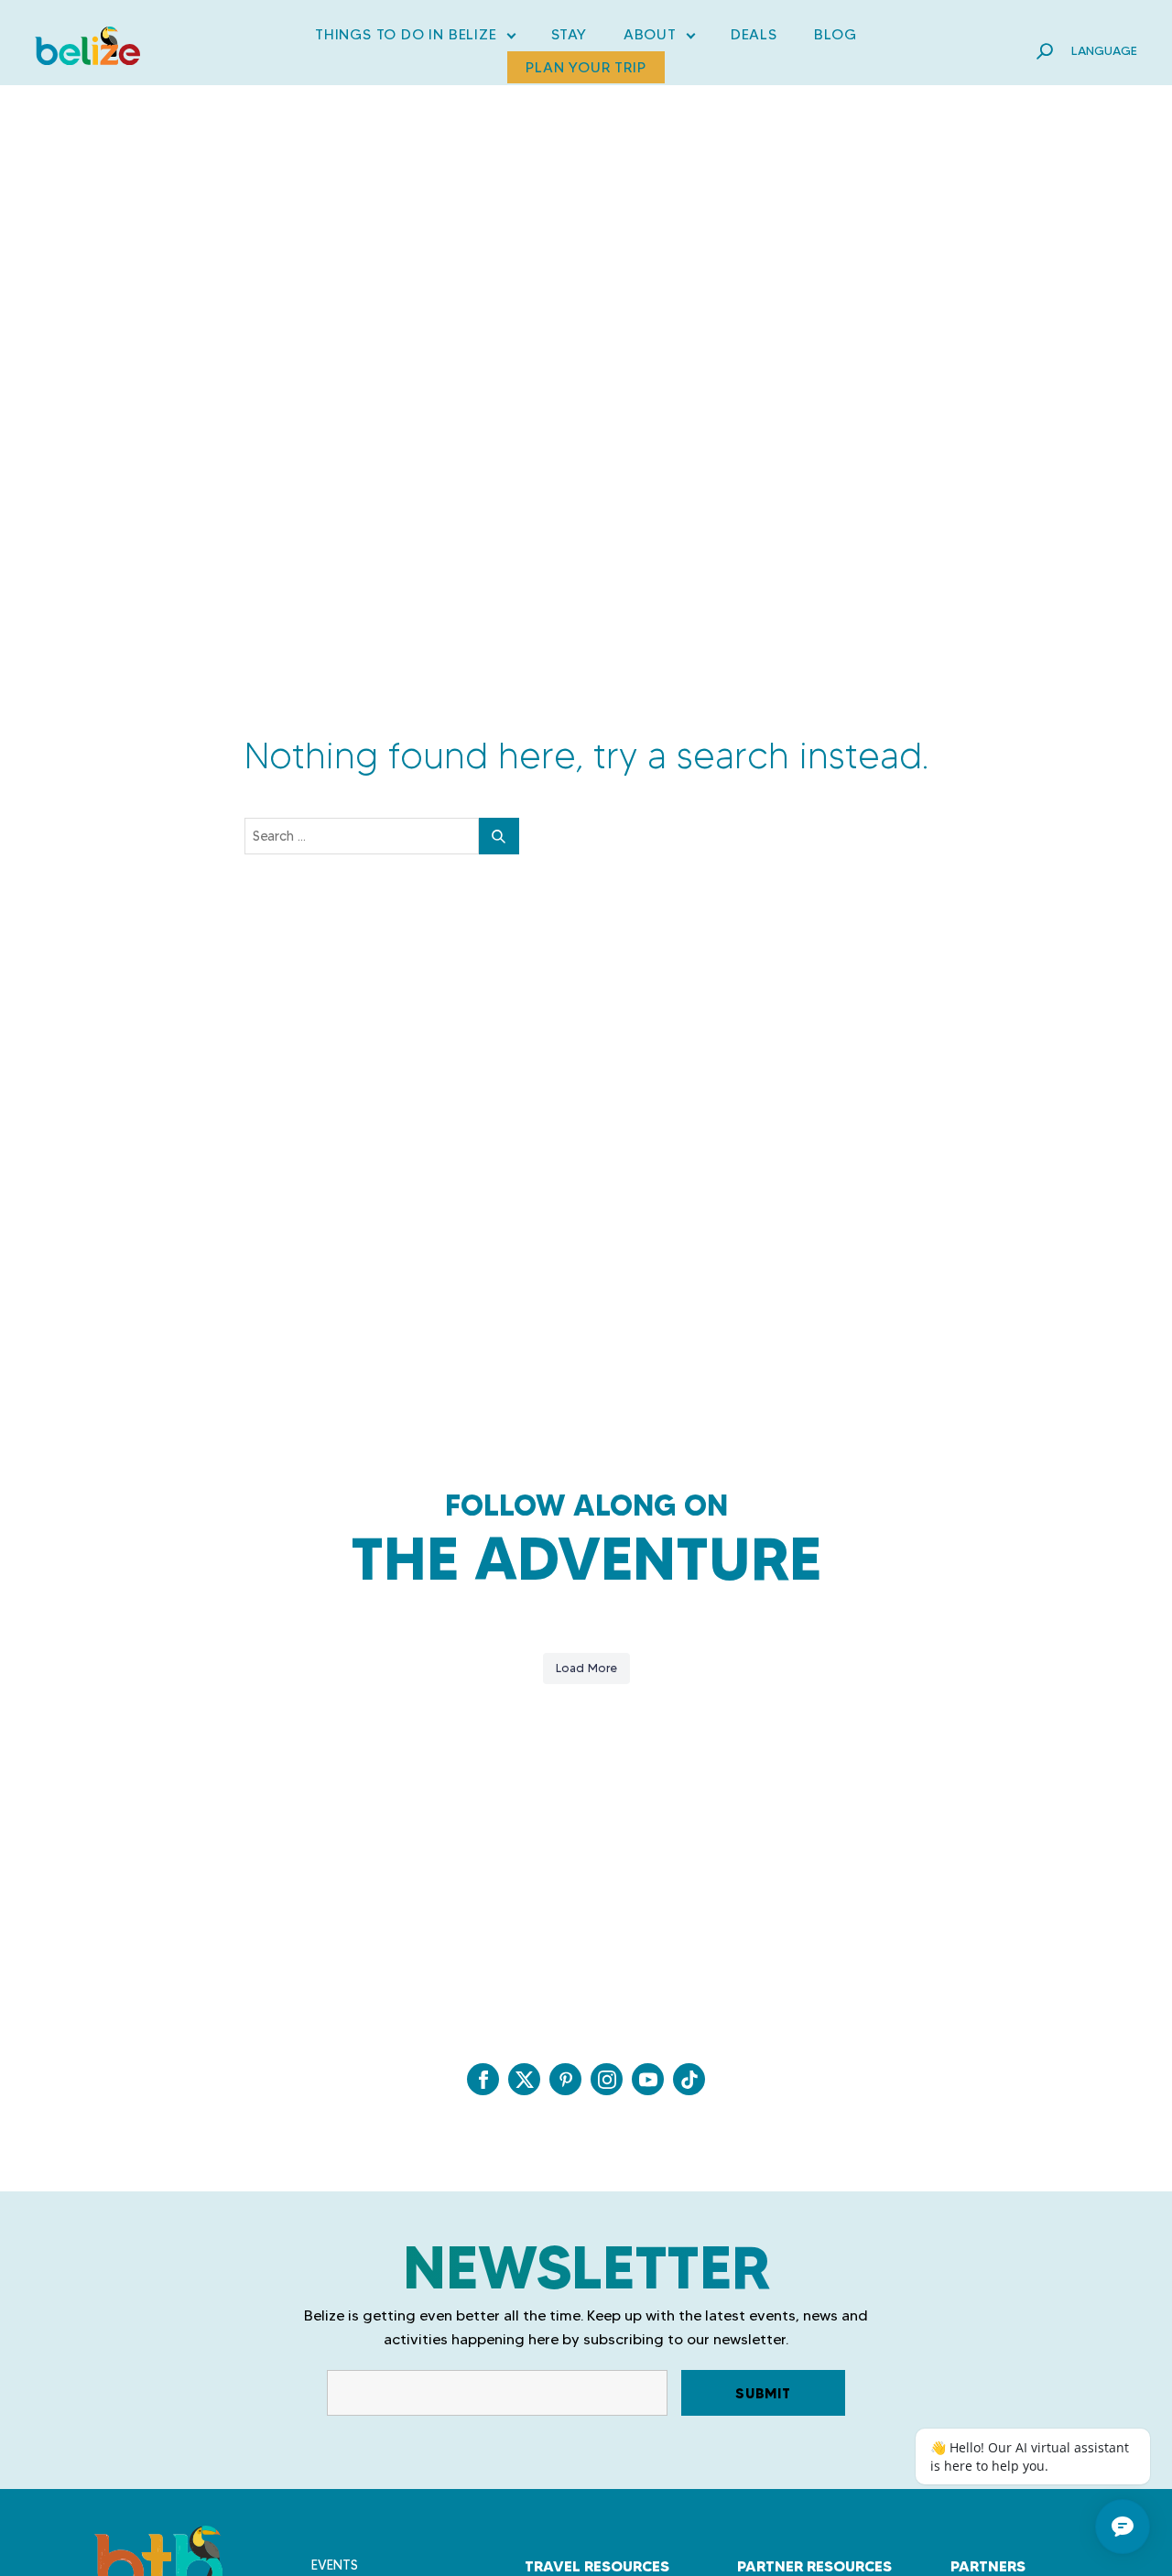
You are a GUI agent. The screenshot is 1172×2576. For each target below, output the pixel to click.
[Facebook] (483, 2079)
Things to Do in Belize (415, 38)
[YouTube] (648, 2079)
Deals (754, 34)
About (659, 38)
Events (335, 2565)
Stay (569, 34)
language (1104, 50)
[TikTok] (689, 2079)
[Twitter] (524, 2079)
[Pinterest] (565, 2079)
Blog (836, 34)
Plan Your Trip (586, 67)
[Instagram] (607, 2079)
